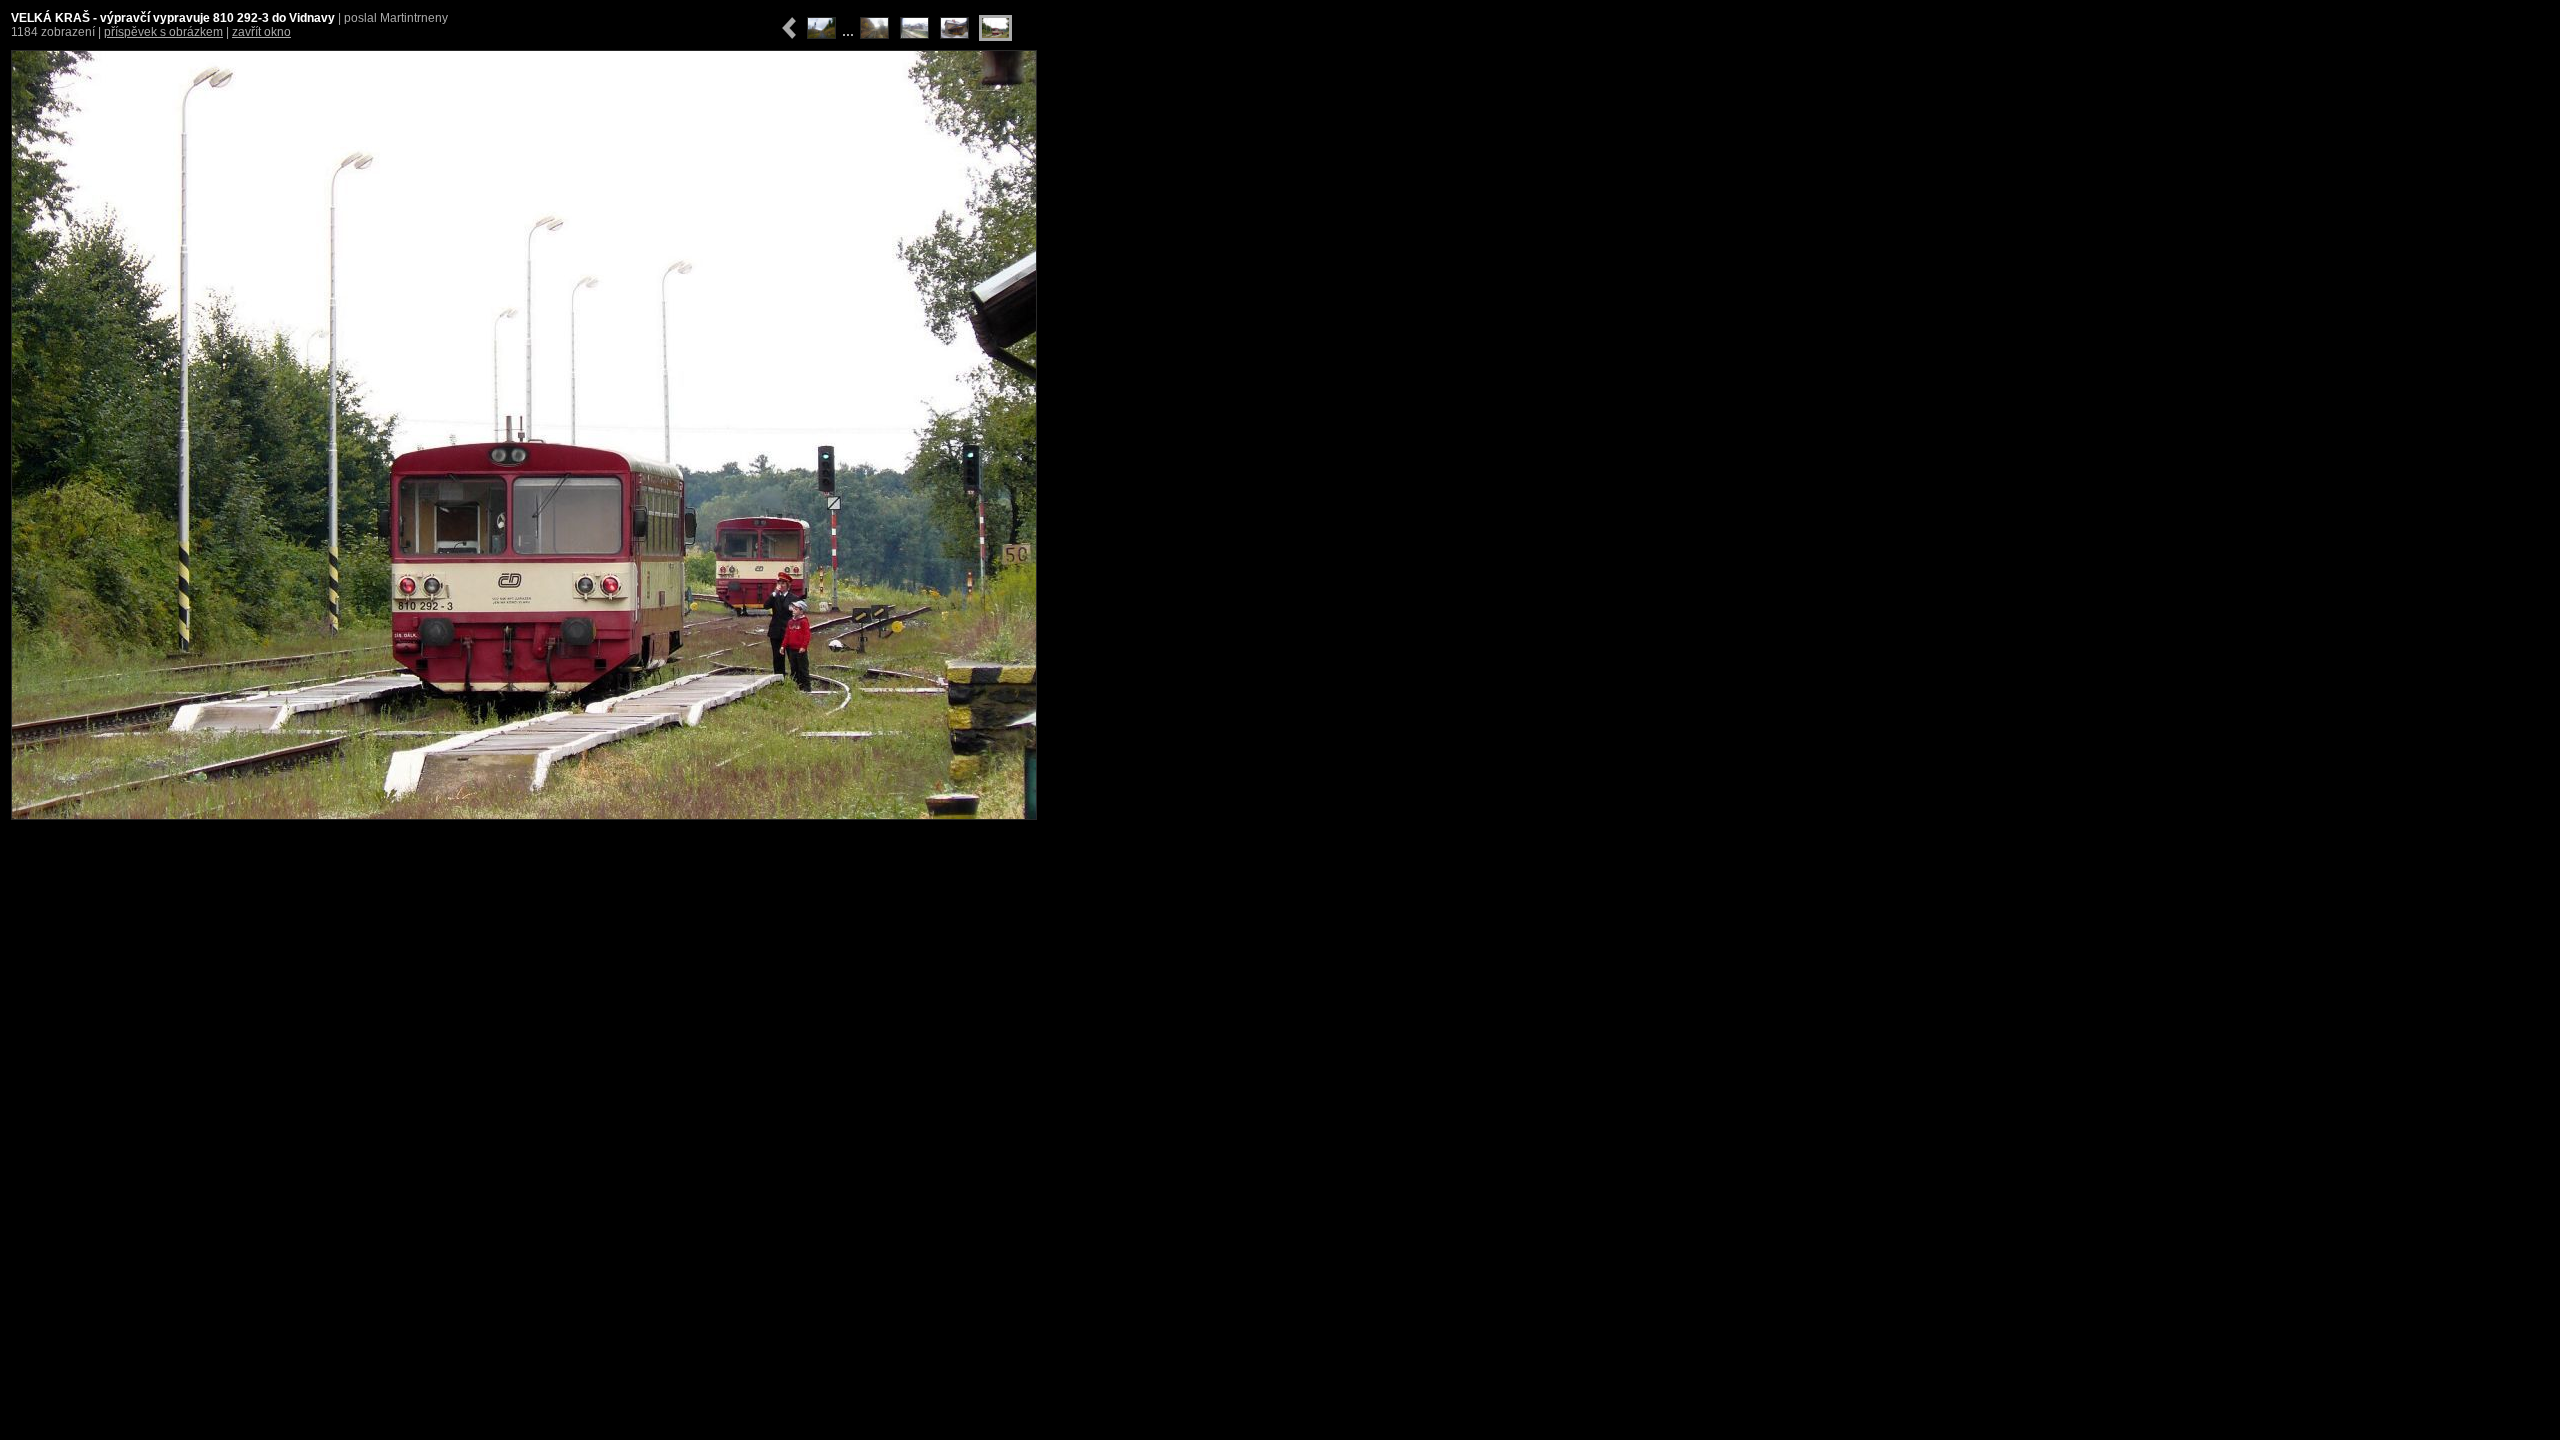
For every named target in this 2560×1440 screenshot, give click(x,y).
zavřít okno (261, 32)
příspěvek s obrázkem (163, 32)
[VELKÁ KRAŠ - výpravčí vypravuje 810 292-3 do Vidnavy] (524, 435)
